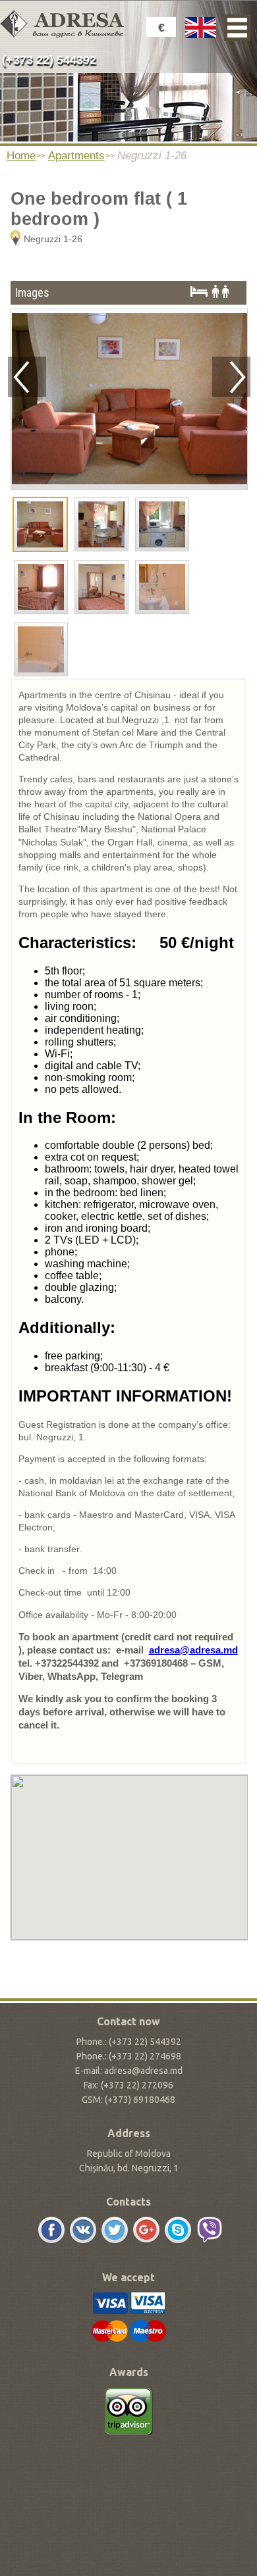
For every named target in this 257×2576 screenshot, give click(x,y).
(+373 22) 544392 (49, 60)
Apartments (76, 156)
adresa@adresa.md (193, 1650)
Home (21, 156)
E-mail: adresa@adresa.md (129, 2071)
